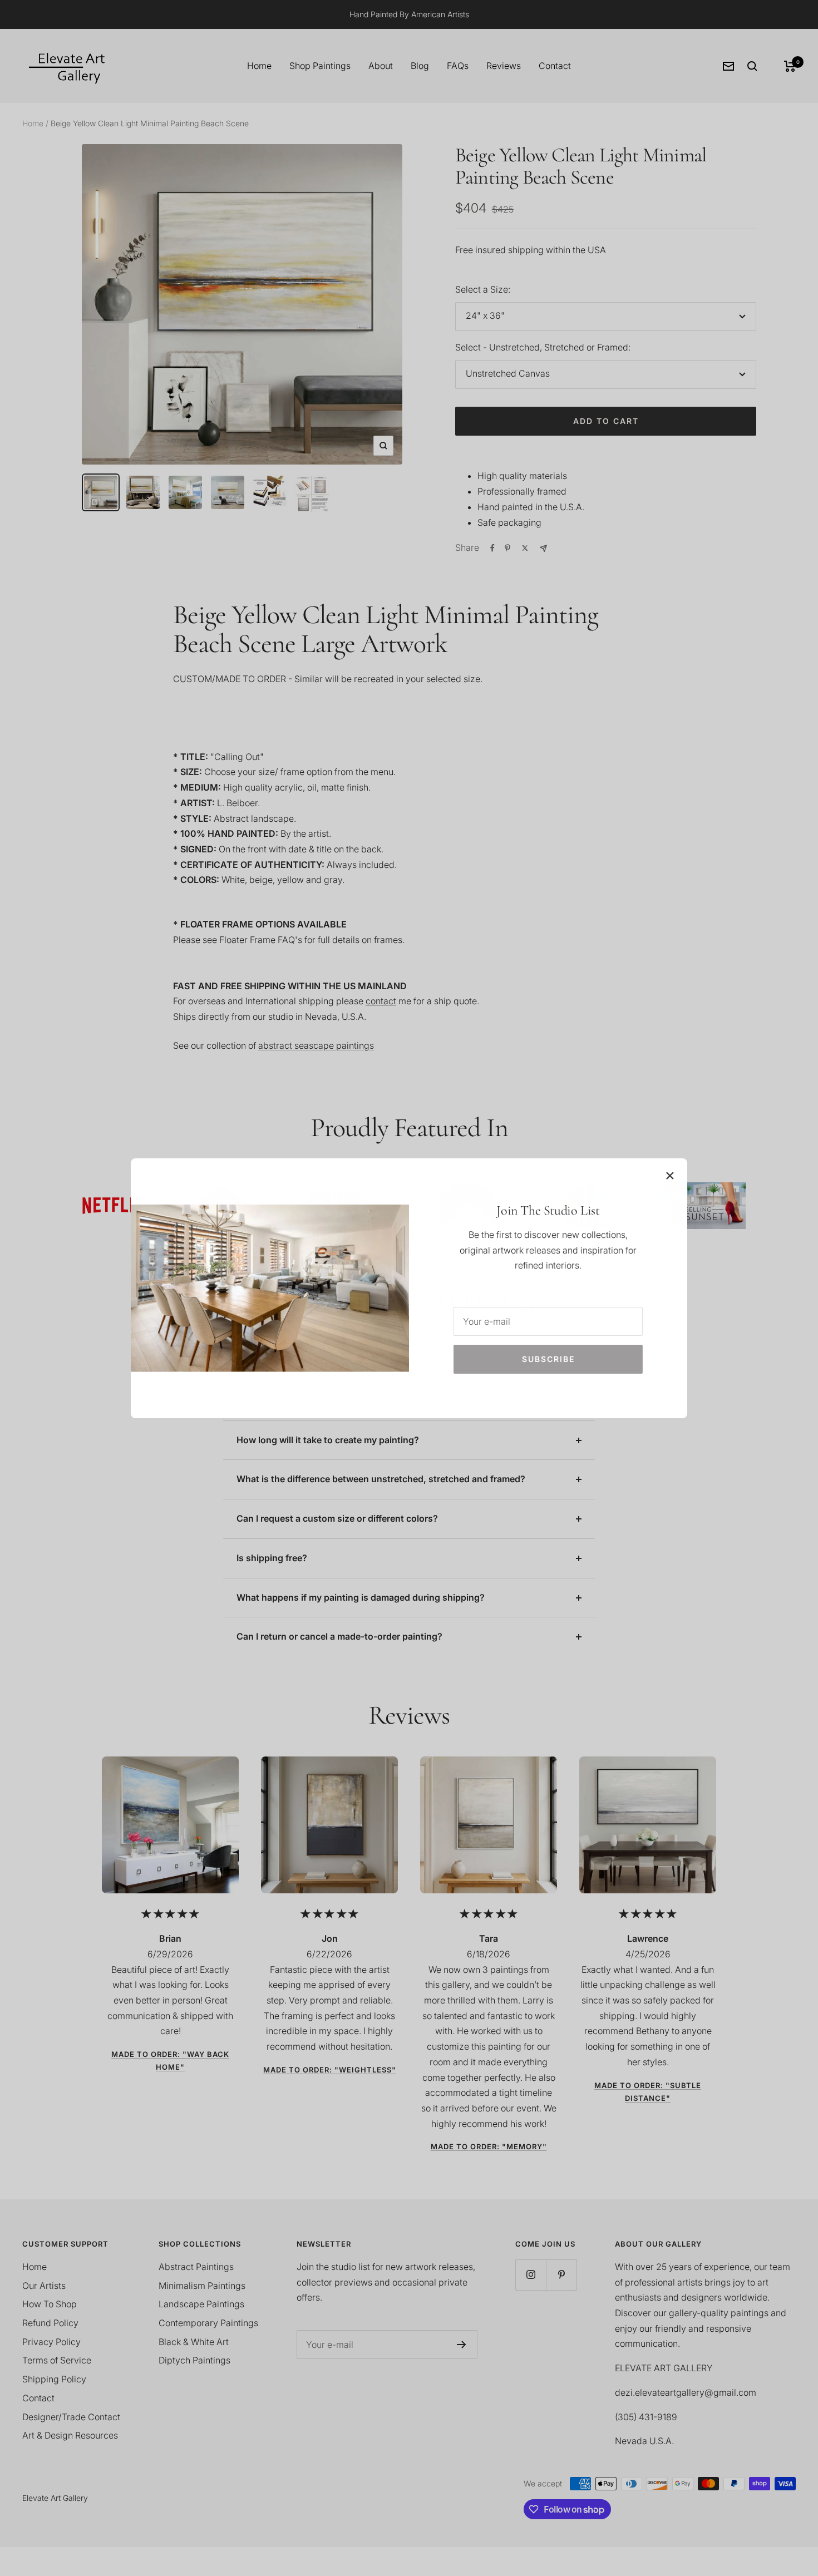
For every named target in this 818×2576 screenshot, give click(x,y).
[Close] (670, 1176)
